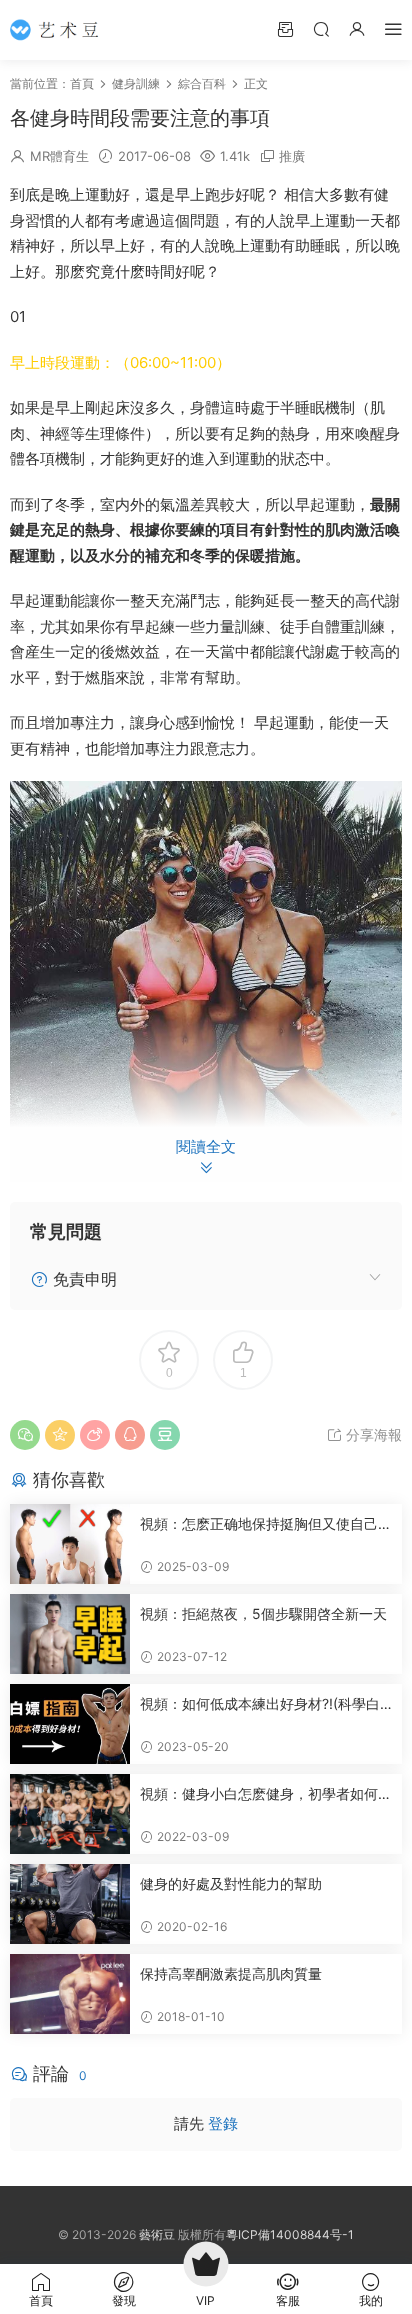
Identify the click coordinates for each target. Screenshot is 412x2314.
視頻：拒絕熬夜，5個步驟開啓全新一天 (263, 1613)
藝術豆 (157, 2234)
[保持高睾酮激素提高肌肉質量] (70, 1994)
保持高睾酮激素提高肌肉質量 (231, 1973)
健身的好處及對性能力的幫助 (231, 1883)
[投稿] (285, 28)
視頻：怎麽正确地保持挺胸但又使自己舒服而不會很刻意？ (266, 1524)
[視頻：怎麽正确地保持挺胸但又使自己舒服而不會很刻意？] (70, 1544)
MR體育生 (59, 156)
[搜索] (321, 28)
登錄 (223, 2123)
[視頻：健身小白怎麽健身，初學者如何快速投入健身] (70, 1814)
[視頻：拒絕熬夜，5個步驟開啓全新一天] (70, 1634)
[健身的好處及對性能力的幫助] (70, 1904)
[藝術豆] (60, 30)
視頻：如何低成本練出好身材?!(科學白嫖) (260, 1704)
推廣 (292, 156)
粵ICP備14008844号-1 (290, 2234)
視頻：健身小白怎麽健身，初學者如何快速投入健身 (266, 1794)
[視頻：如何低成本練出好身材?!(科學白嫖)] (70, 1724)
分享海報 (372, 1434)
